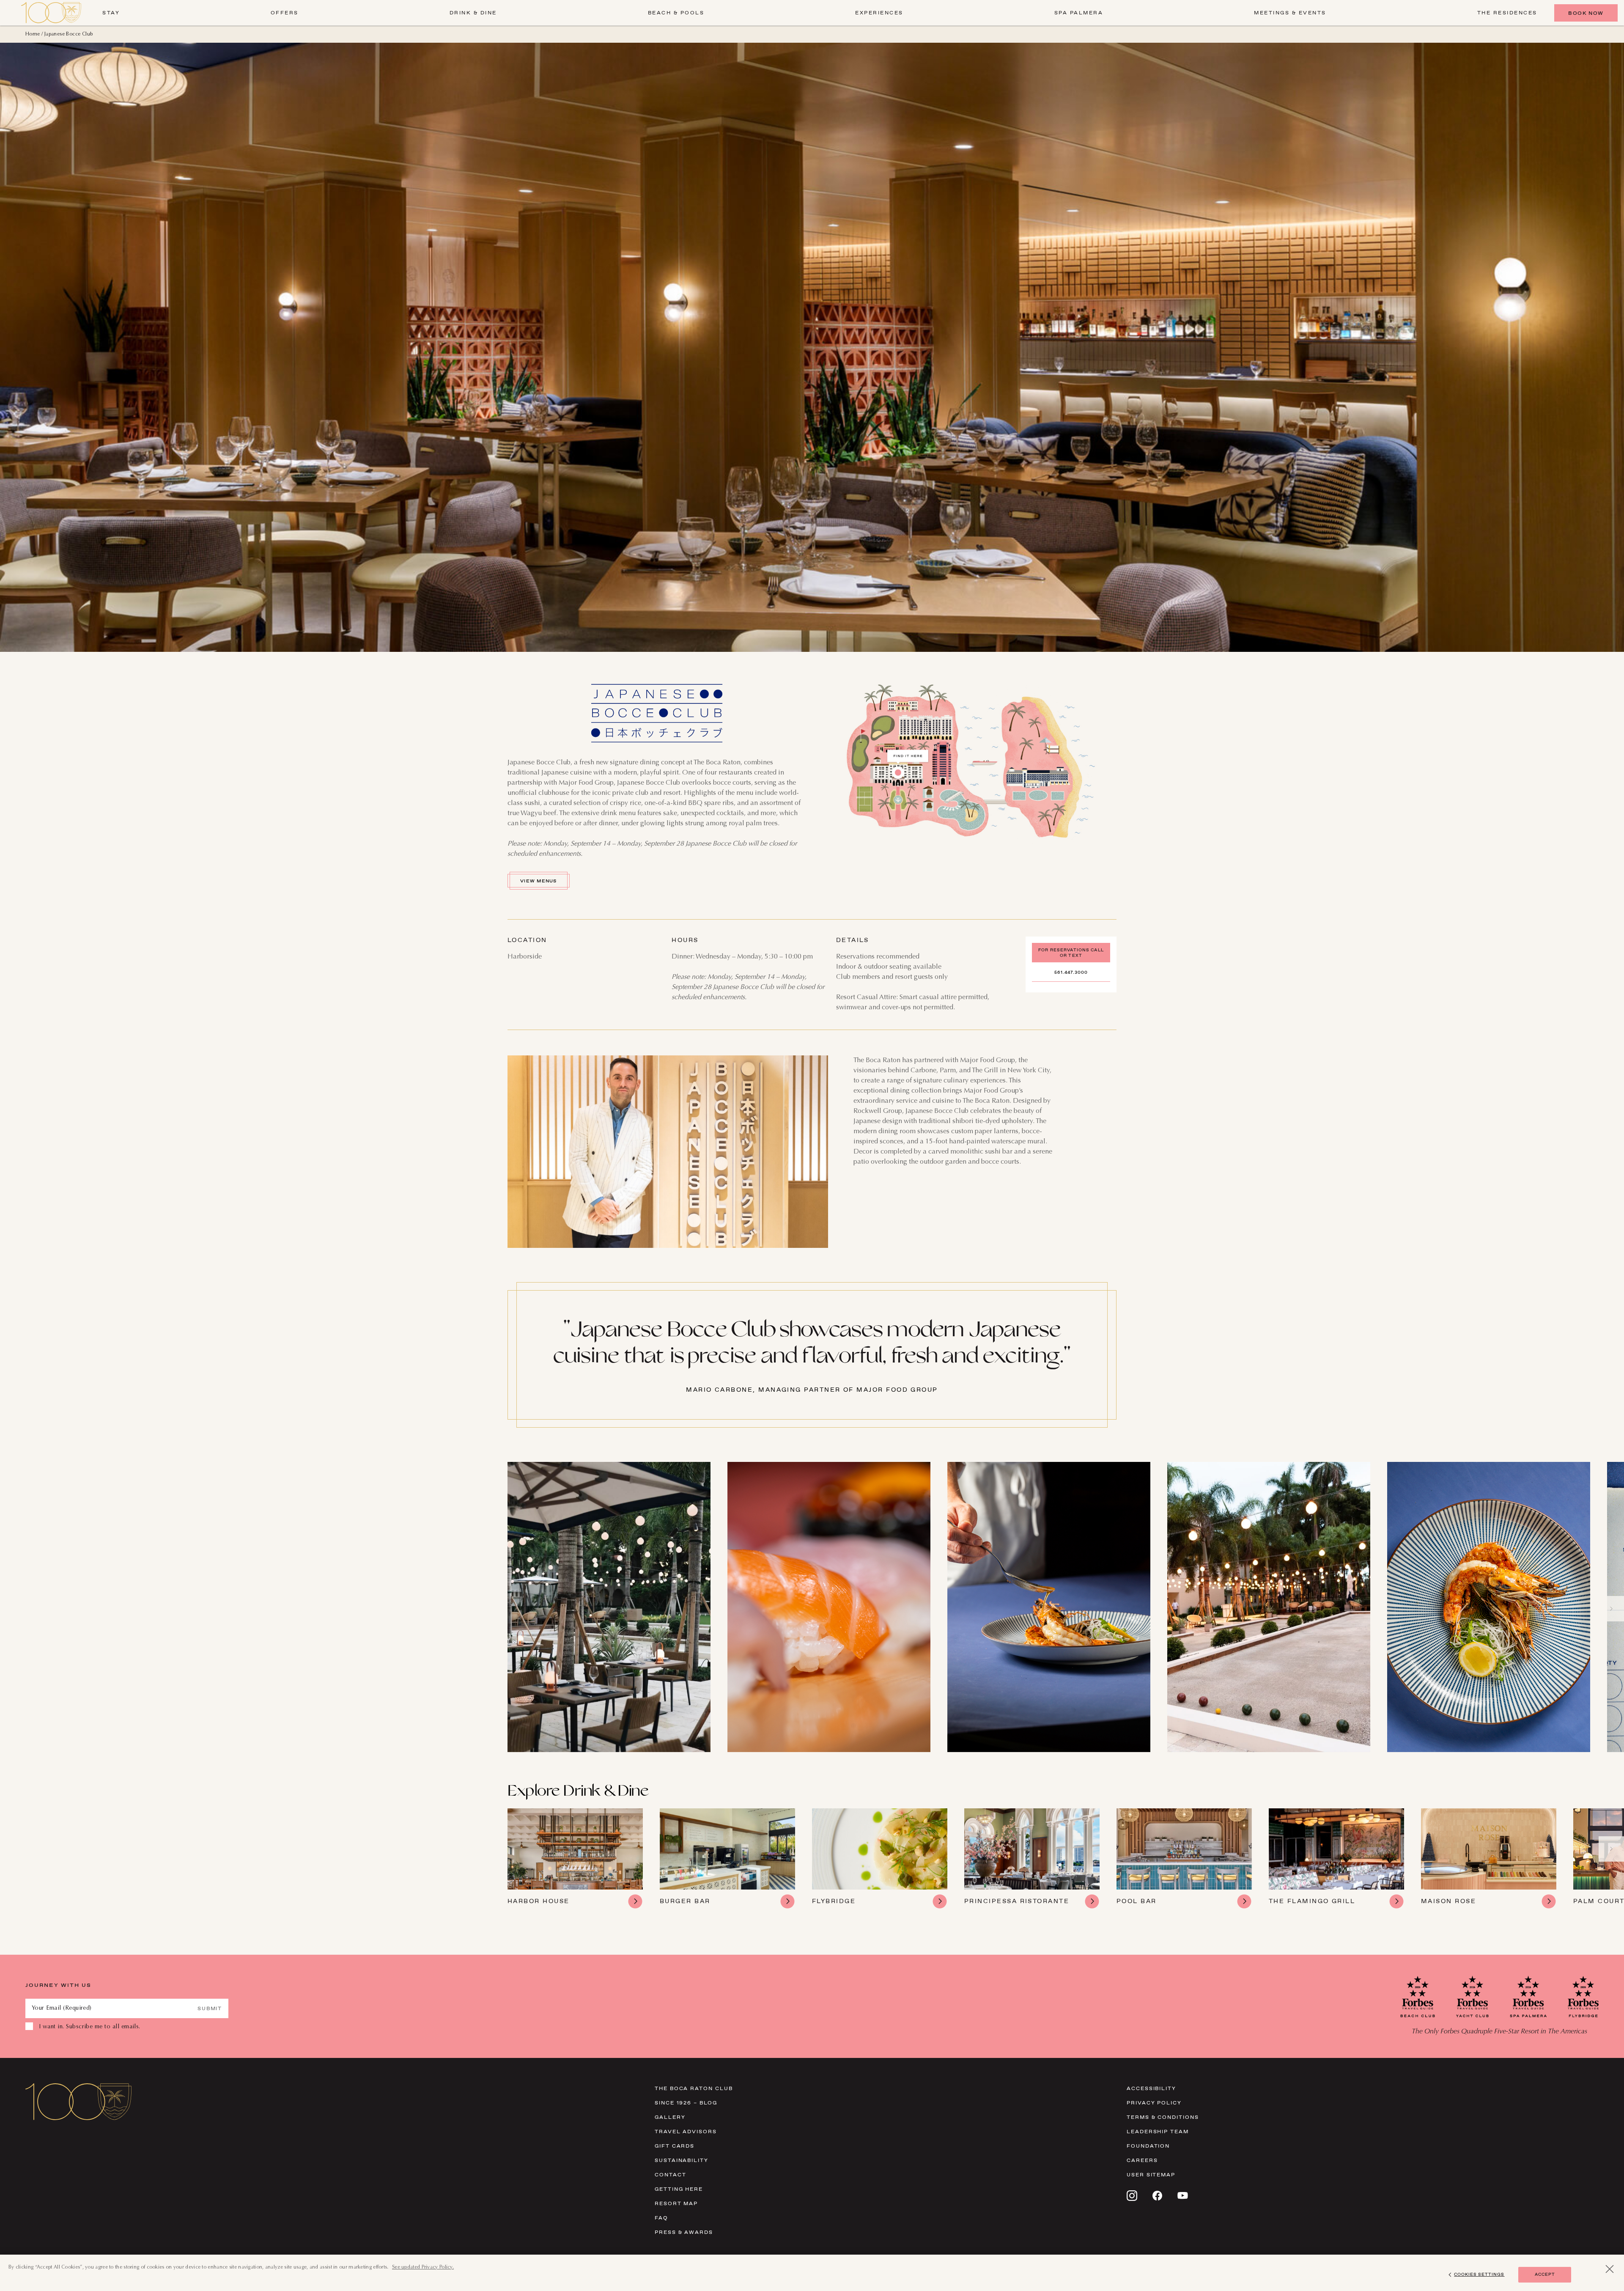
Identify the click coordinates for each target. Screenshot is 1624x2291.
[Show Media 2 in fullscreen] (829, 1607)
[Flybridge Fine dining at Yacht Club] (880, 1859)
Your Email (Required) (62, 2008)
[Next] (1611, 1609)
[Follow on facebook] (1157, 2196)
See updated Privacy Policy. (423, 2267)
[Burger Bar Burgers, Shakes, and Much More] (727, 1859)
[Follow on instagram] (1132, 2196)
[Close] (1610, 2269)
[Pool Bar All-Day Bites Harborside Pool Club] (1184, 1859)
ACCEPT (1545, 2274)
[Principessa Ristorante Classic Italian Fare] (1032, 1859)
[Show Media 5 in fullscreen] (1489, 1607)
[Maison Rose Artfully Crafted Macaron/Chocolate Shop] (1489, 1859)
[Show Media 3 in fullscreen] (1049, 1607)
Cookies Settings (1479, 2274)
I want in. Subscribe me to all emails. (90, 2027)
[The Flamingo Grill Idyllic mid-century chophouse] (1336, 1859)
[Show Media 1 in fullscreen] (609, 1607)
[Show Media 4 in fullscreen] (1269, 1607)
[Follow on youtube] (1183, 2195)
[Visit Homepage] (51, 13)
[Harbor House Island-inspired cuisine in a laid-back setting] (575, 1859)
